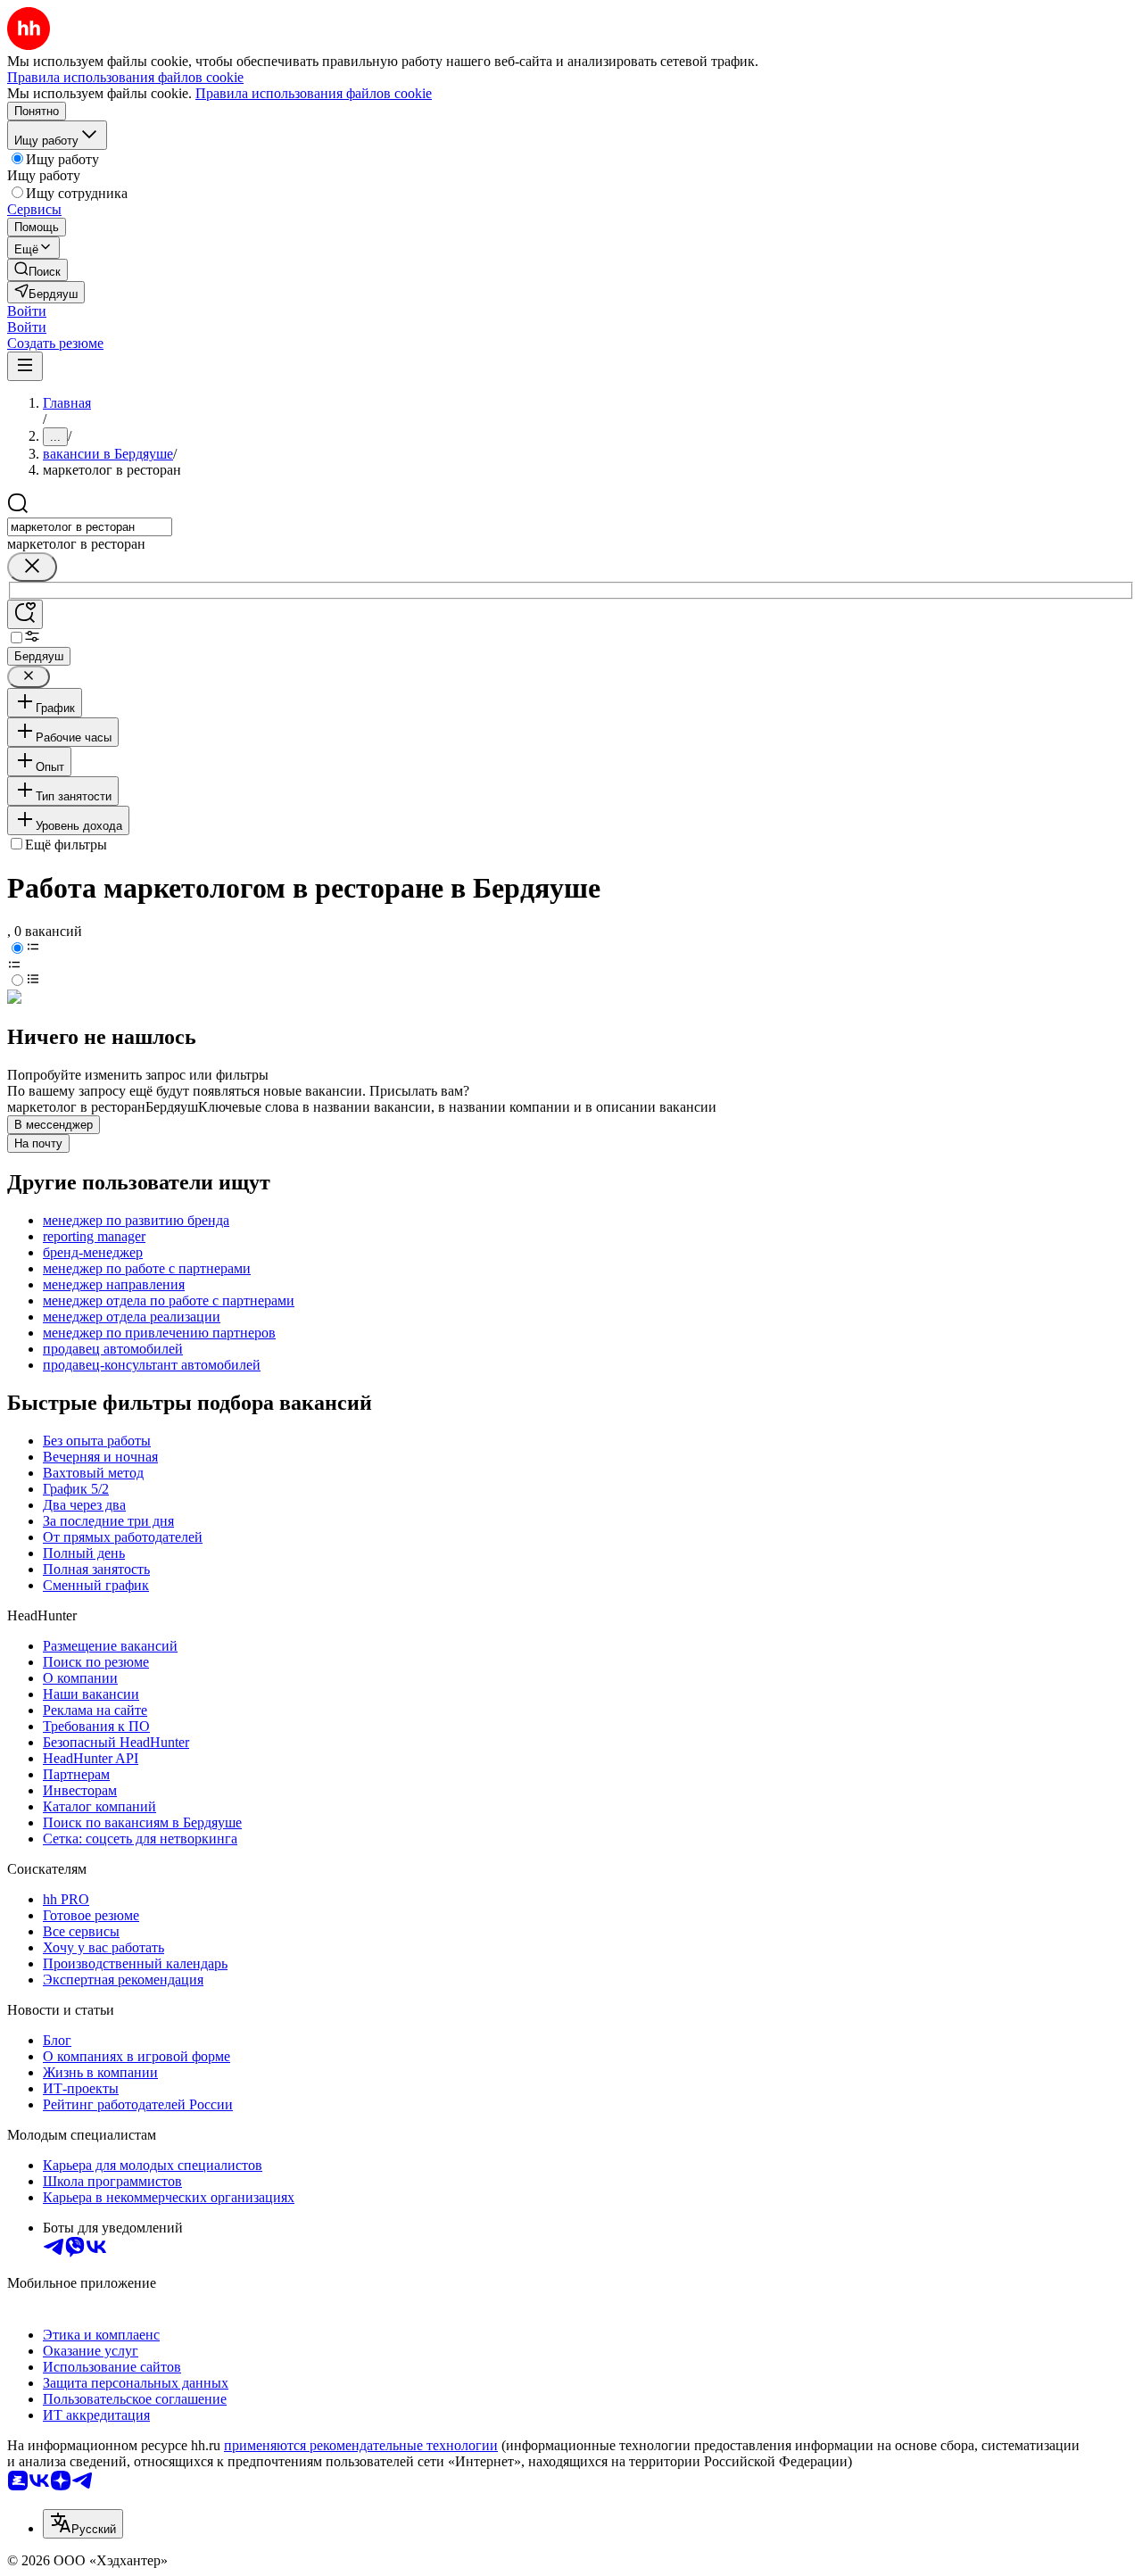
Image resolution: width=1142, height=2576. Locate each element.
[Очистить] (32, 567)
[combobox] (90, 527)
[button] (27, 311)
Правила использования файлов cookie (314, 93)
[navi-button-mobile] (25, 366)
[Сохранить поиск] (25, 614)
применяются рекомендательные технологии (361, 2445)
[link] (37, 270)
